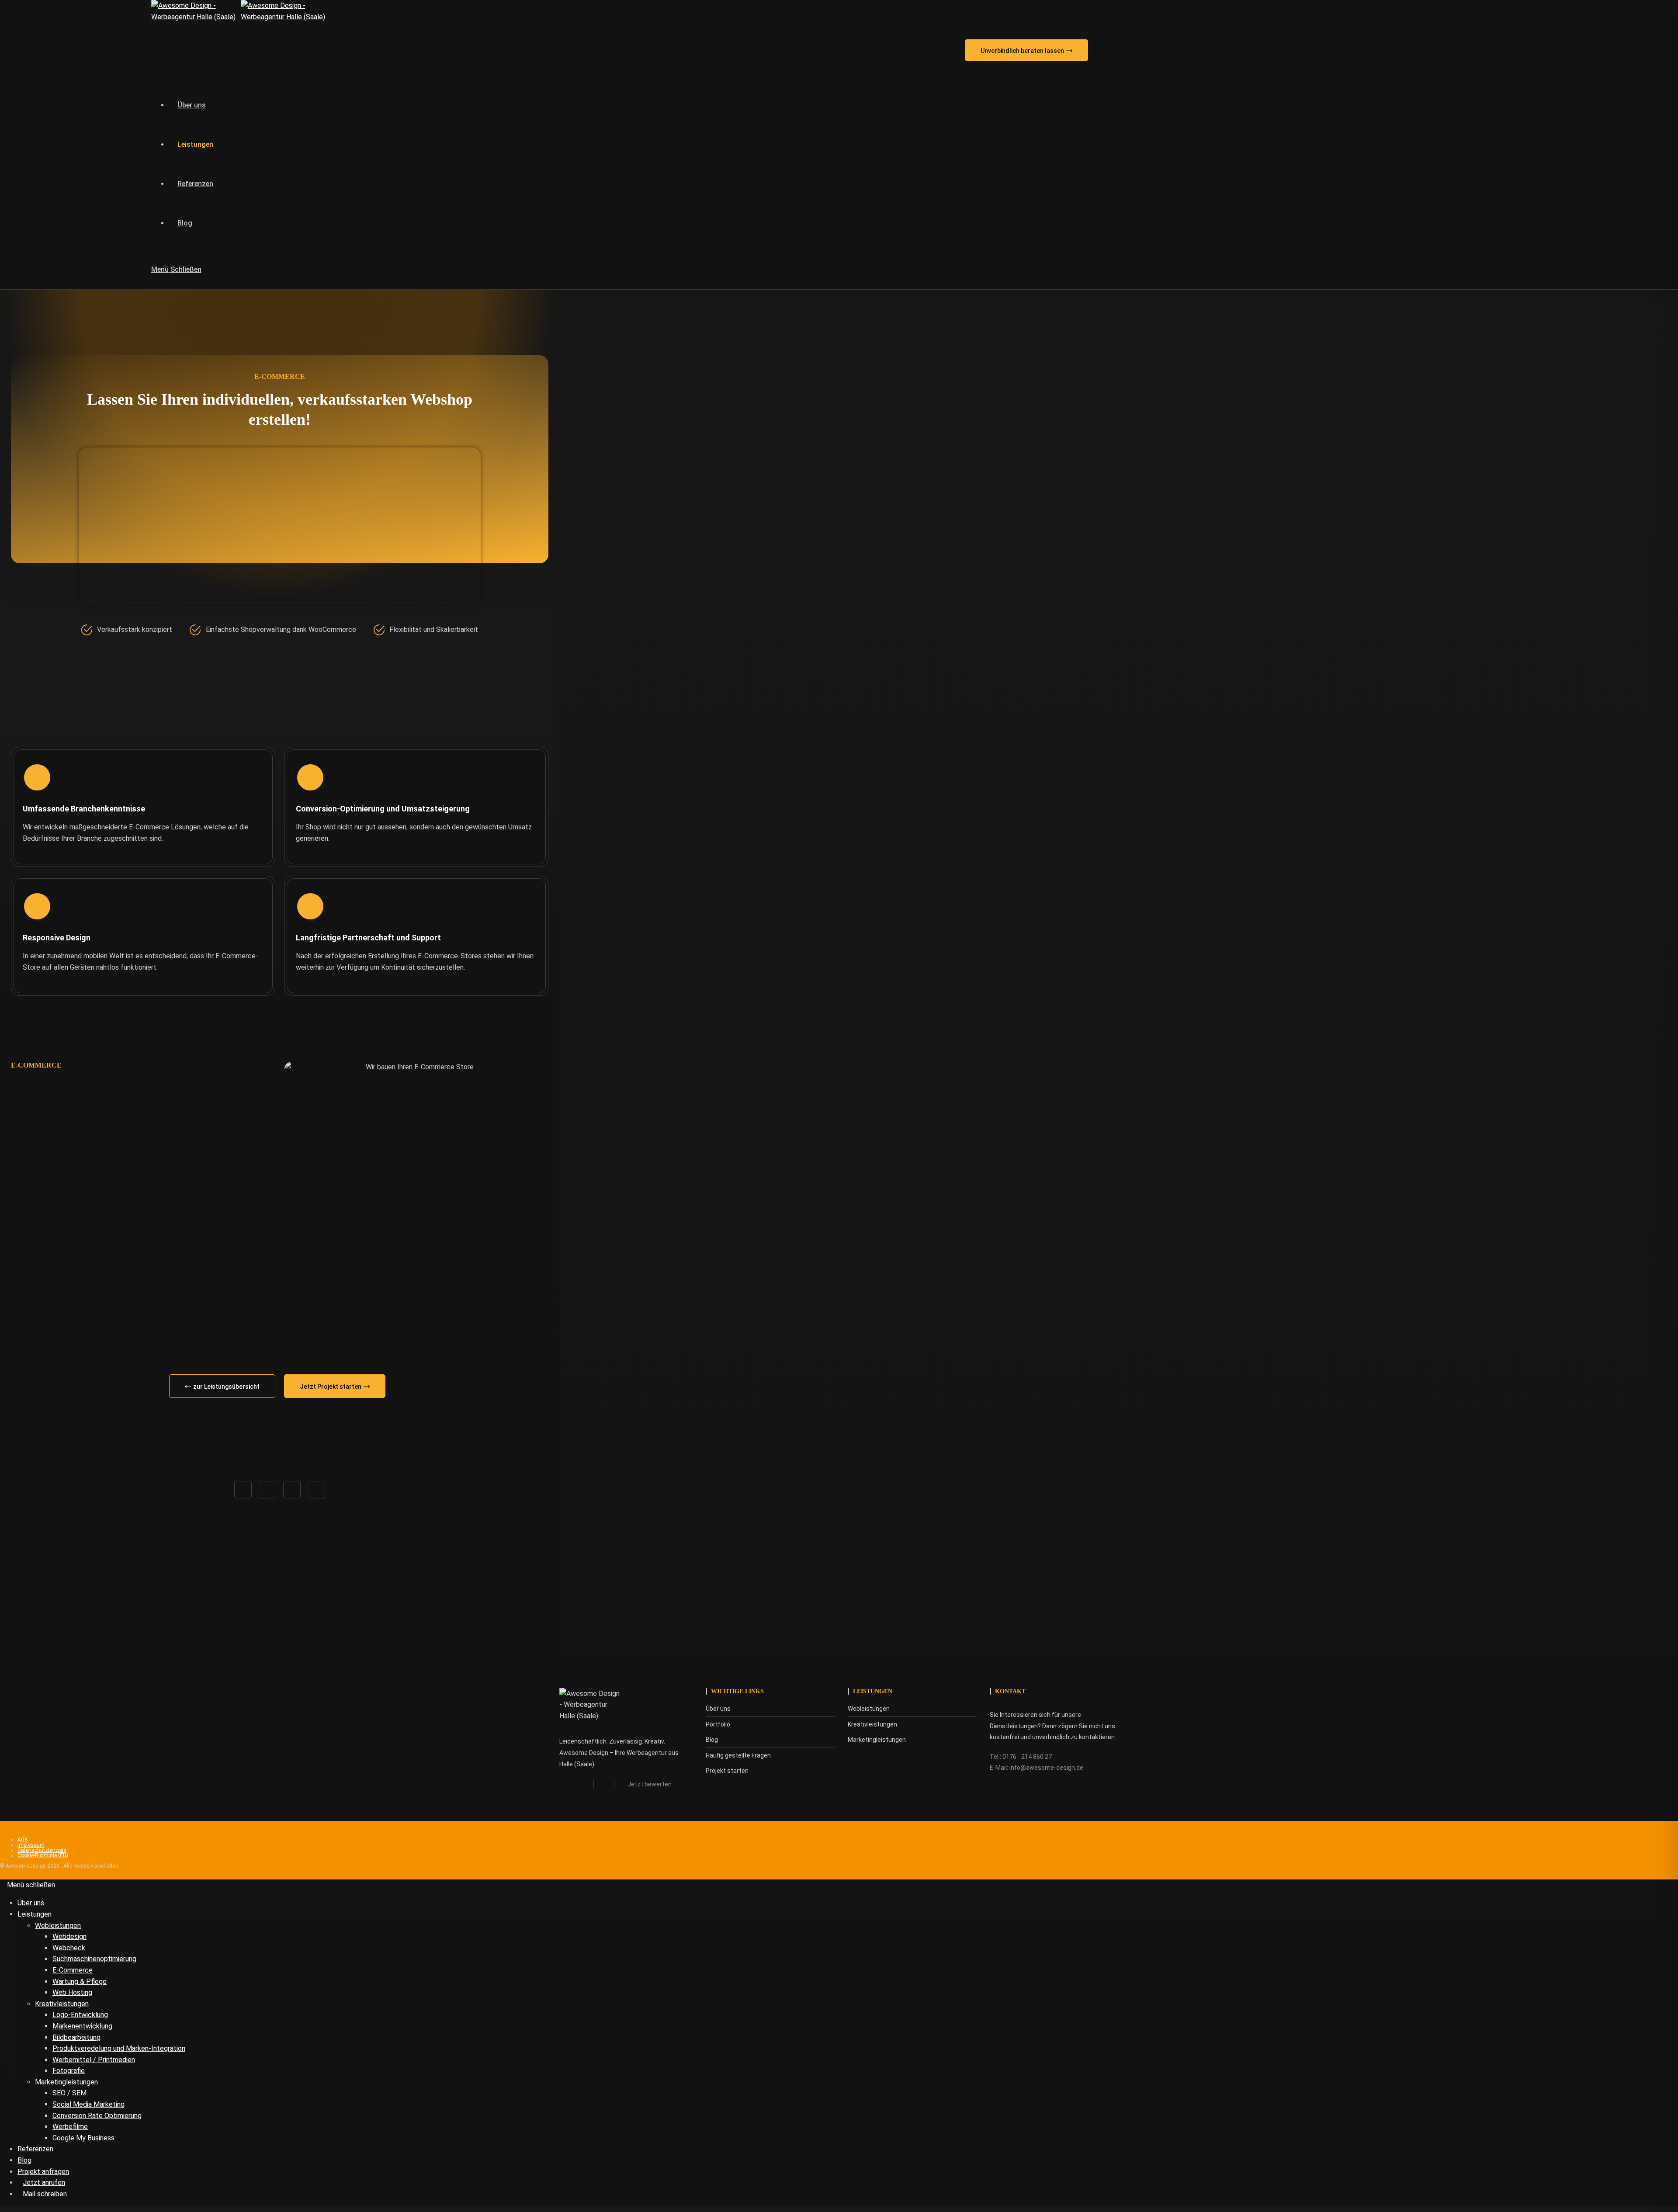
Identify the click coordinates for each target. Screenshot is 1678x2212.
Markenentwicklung (82, 2026)
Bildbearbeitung (76, 2037)
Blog (24, 2160)
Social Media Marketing (88, 2104)
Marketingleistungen (66, 2082)
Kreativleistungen (62, 2004)
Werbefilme (70, 2127)
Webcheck (69, 1948)
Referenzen (35, 2149)
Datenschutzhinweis (42, 1850)
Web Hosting (72, 1992)
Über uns (31, 1903)
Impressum (31, 1845)
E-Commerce (73, 1970)
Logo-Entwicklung (80, 2015)
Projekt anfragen (43, 2172)
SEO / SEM (69, 2093)
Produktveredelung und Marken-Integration (119, 2048)
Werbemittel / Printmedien (94, 2060)
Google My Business (83, 2138)
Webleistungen (58, 1926)
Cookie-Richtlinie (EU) (43, 1855)
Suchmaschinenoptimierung (94, 1959)
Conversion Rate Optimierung (97, 2116)
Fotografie (69, 2071)
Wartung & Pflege (80, 1981)
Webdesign (69, 1936)
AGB (23, 1840)
